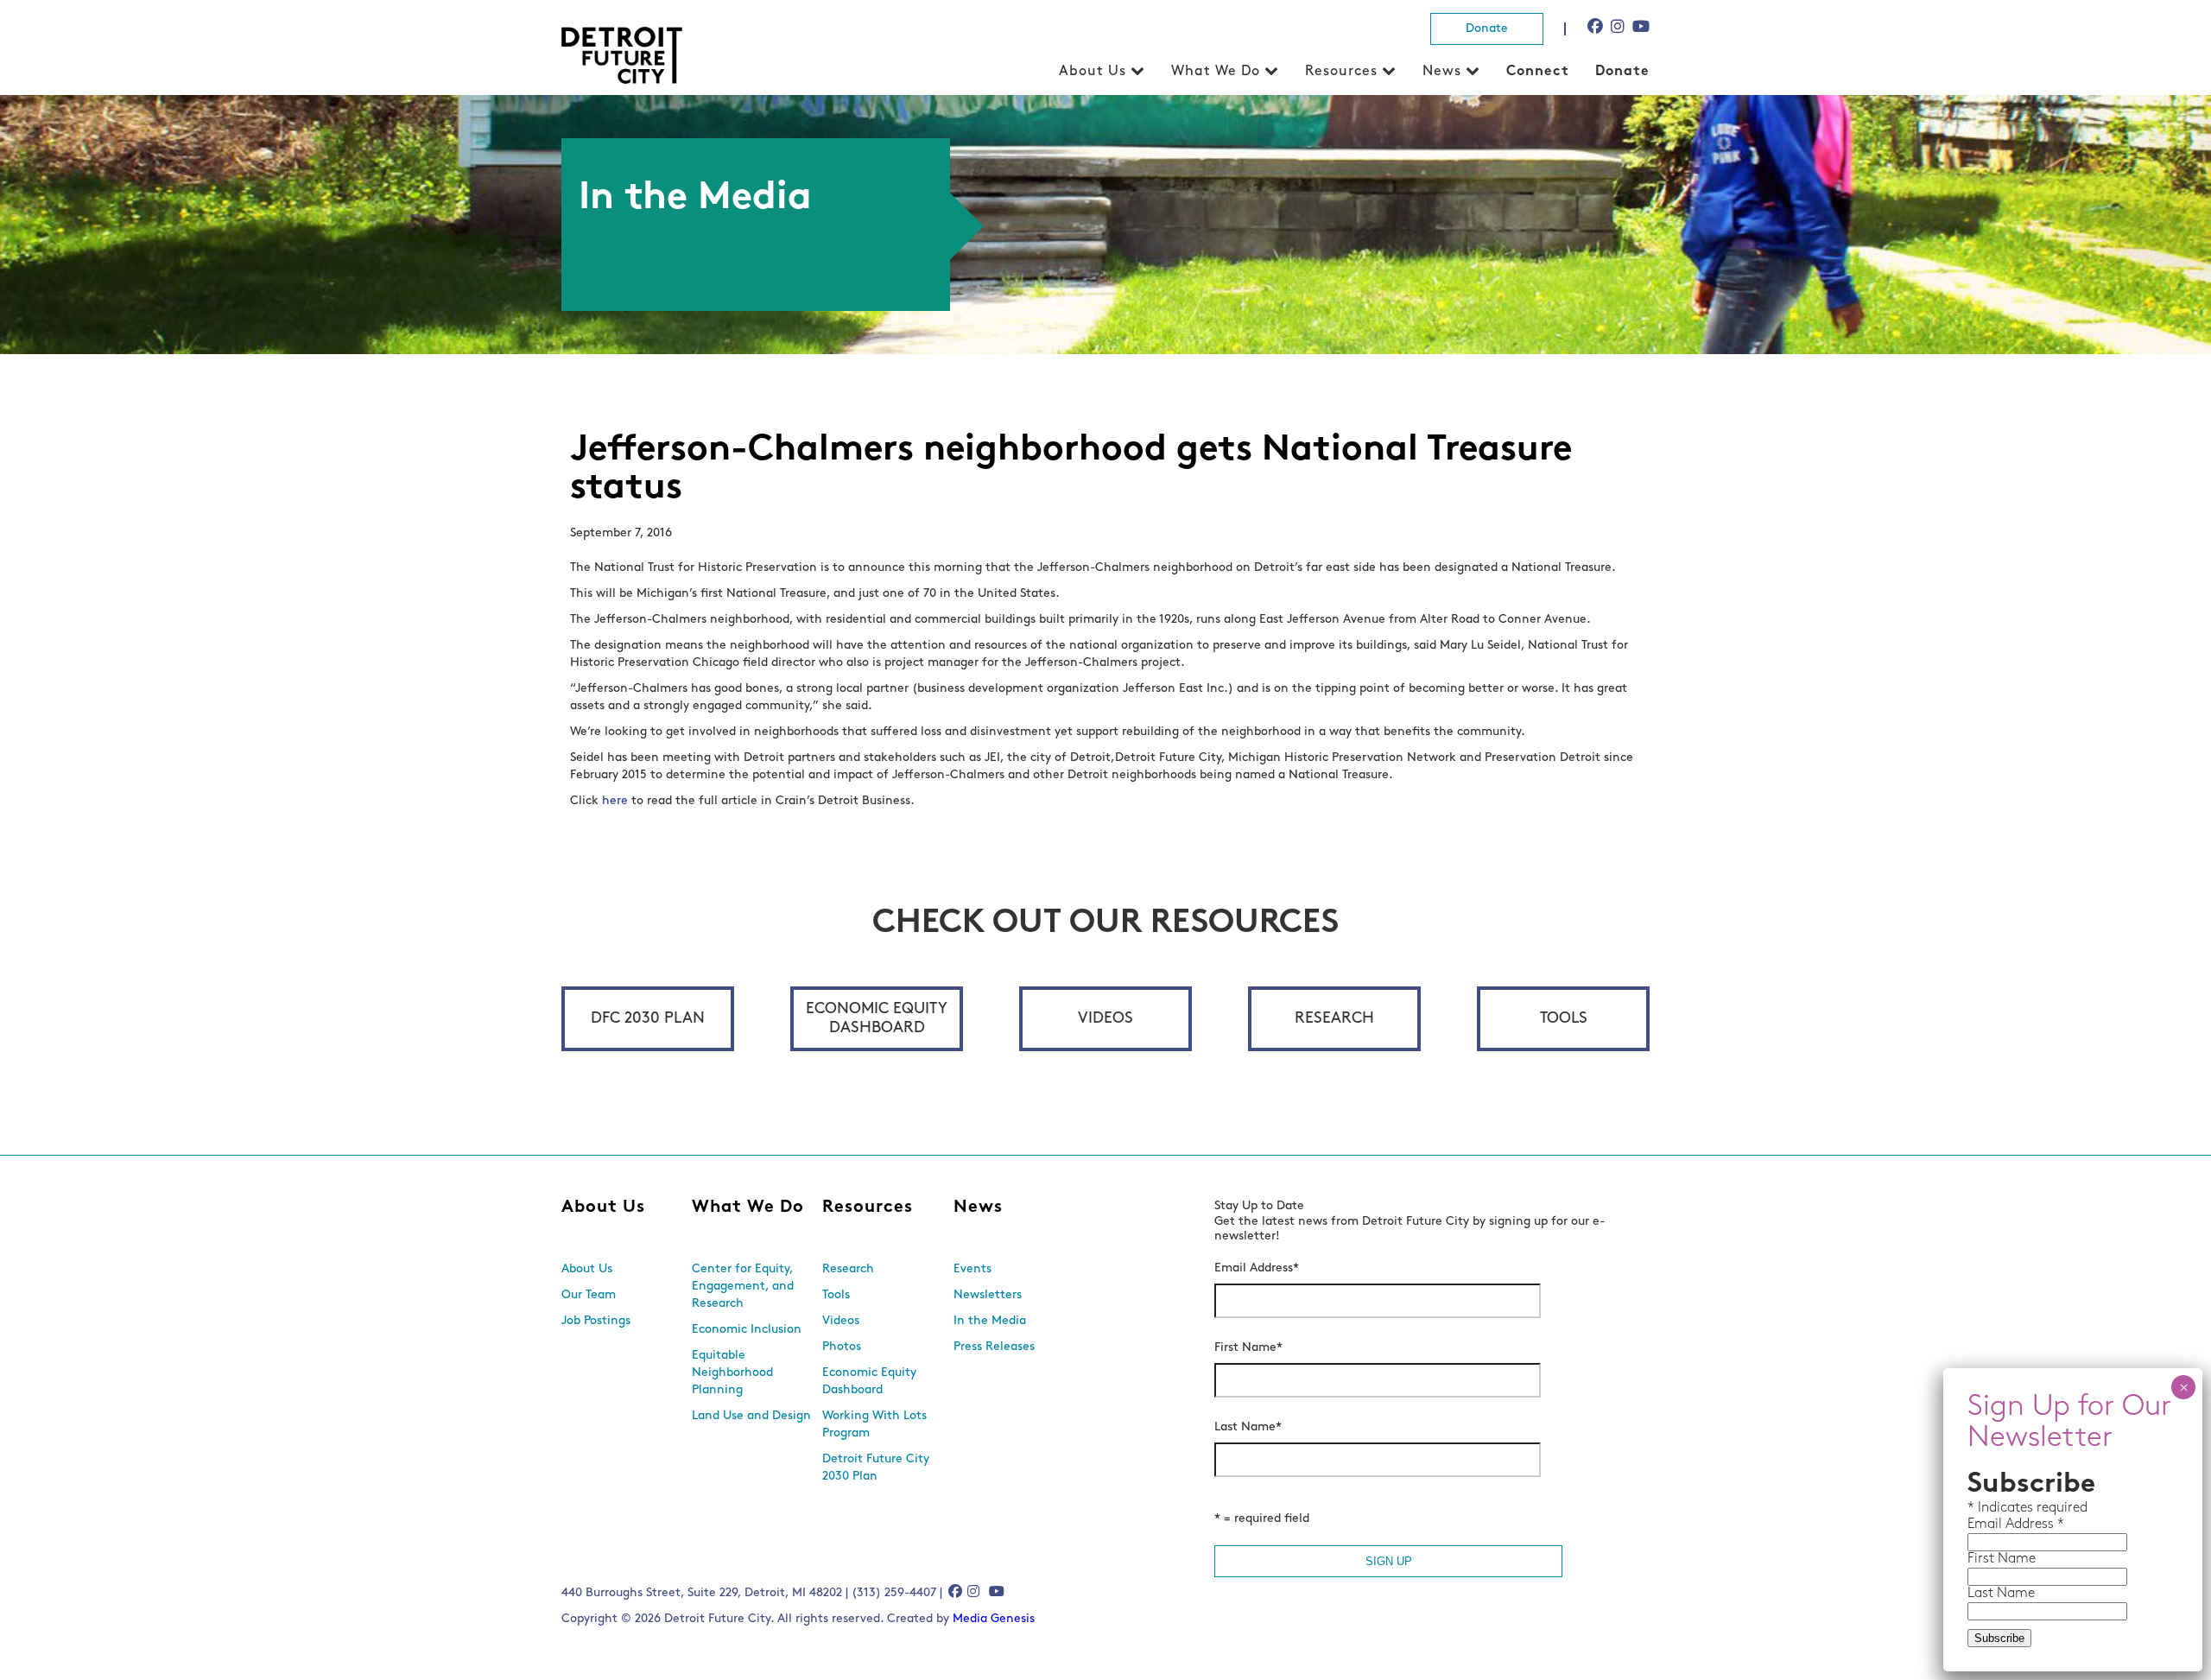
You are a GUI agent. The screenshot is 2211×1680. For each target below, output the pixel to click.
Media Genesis (994, 1619)
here (615, 801)
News (1442, 72)
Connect (1538, 72)
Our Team (589, 1295)
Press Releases (994, 1347)
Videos (1105, 1019)
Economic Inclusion (747, 1330)
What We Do (1216, 72)
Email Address (1257, 1268)
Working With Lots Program (874, 1425)
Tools (1564, 1019)
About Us (1093, 72)
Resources (1341, 72)
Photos (842, 1347)
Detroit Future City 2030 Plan (876, 1468)
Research (1334, 1019)
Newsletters (988, 1295)
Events (972, 1269)
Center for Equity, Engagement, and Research (743, 1287)
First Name (1248, 1348)
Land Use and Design (751, 1416)
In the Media (990, 1321)
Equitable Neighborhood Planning (732, 1373)
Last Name (1248, 1427)
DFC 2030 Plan (648, 1019)
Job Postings (596, 1321)
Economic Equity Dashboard (877, 1019)
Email (1986, 1525)
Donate (1487, 29)
